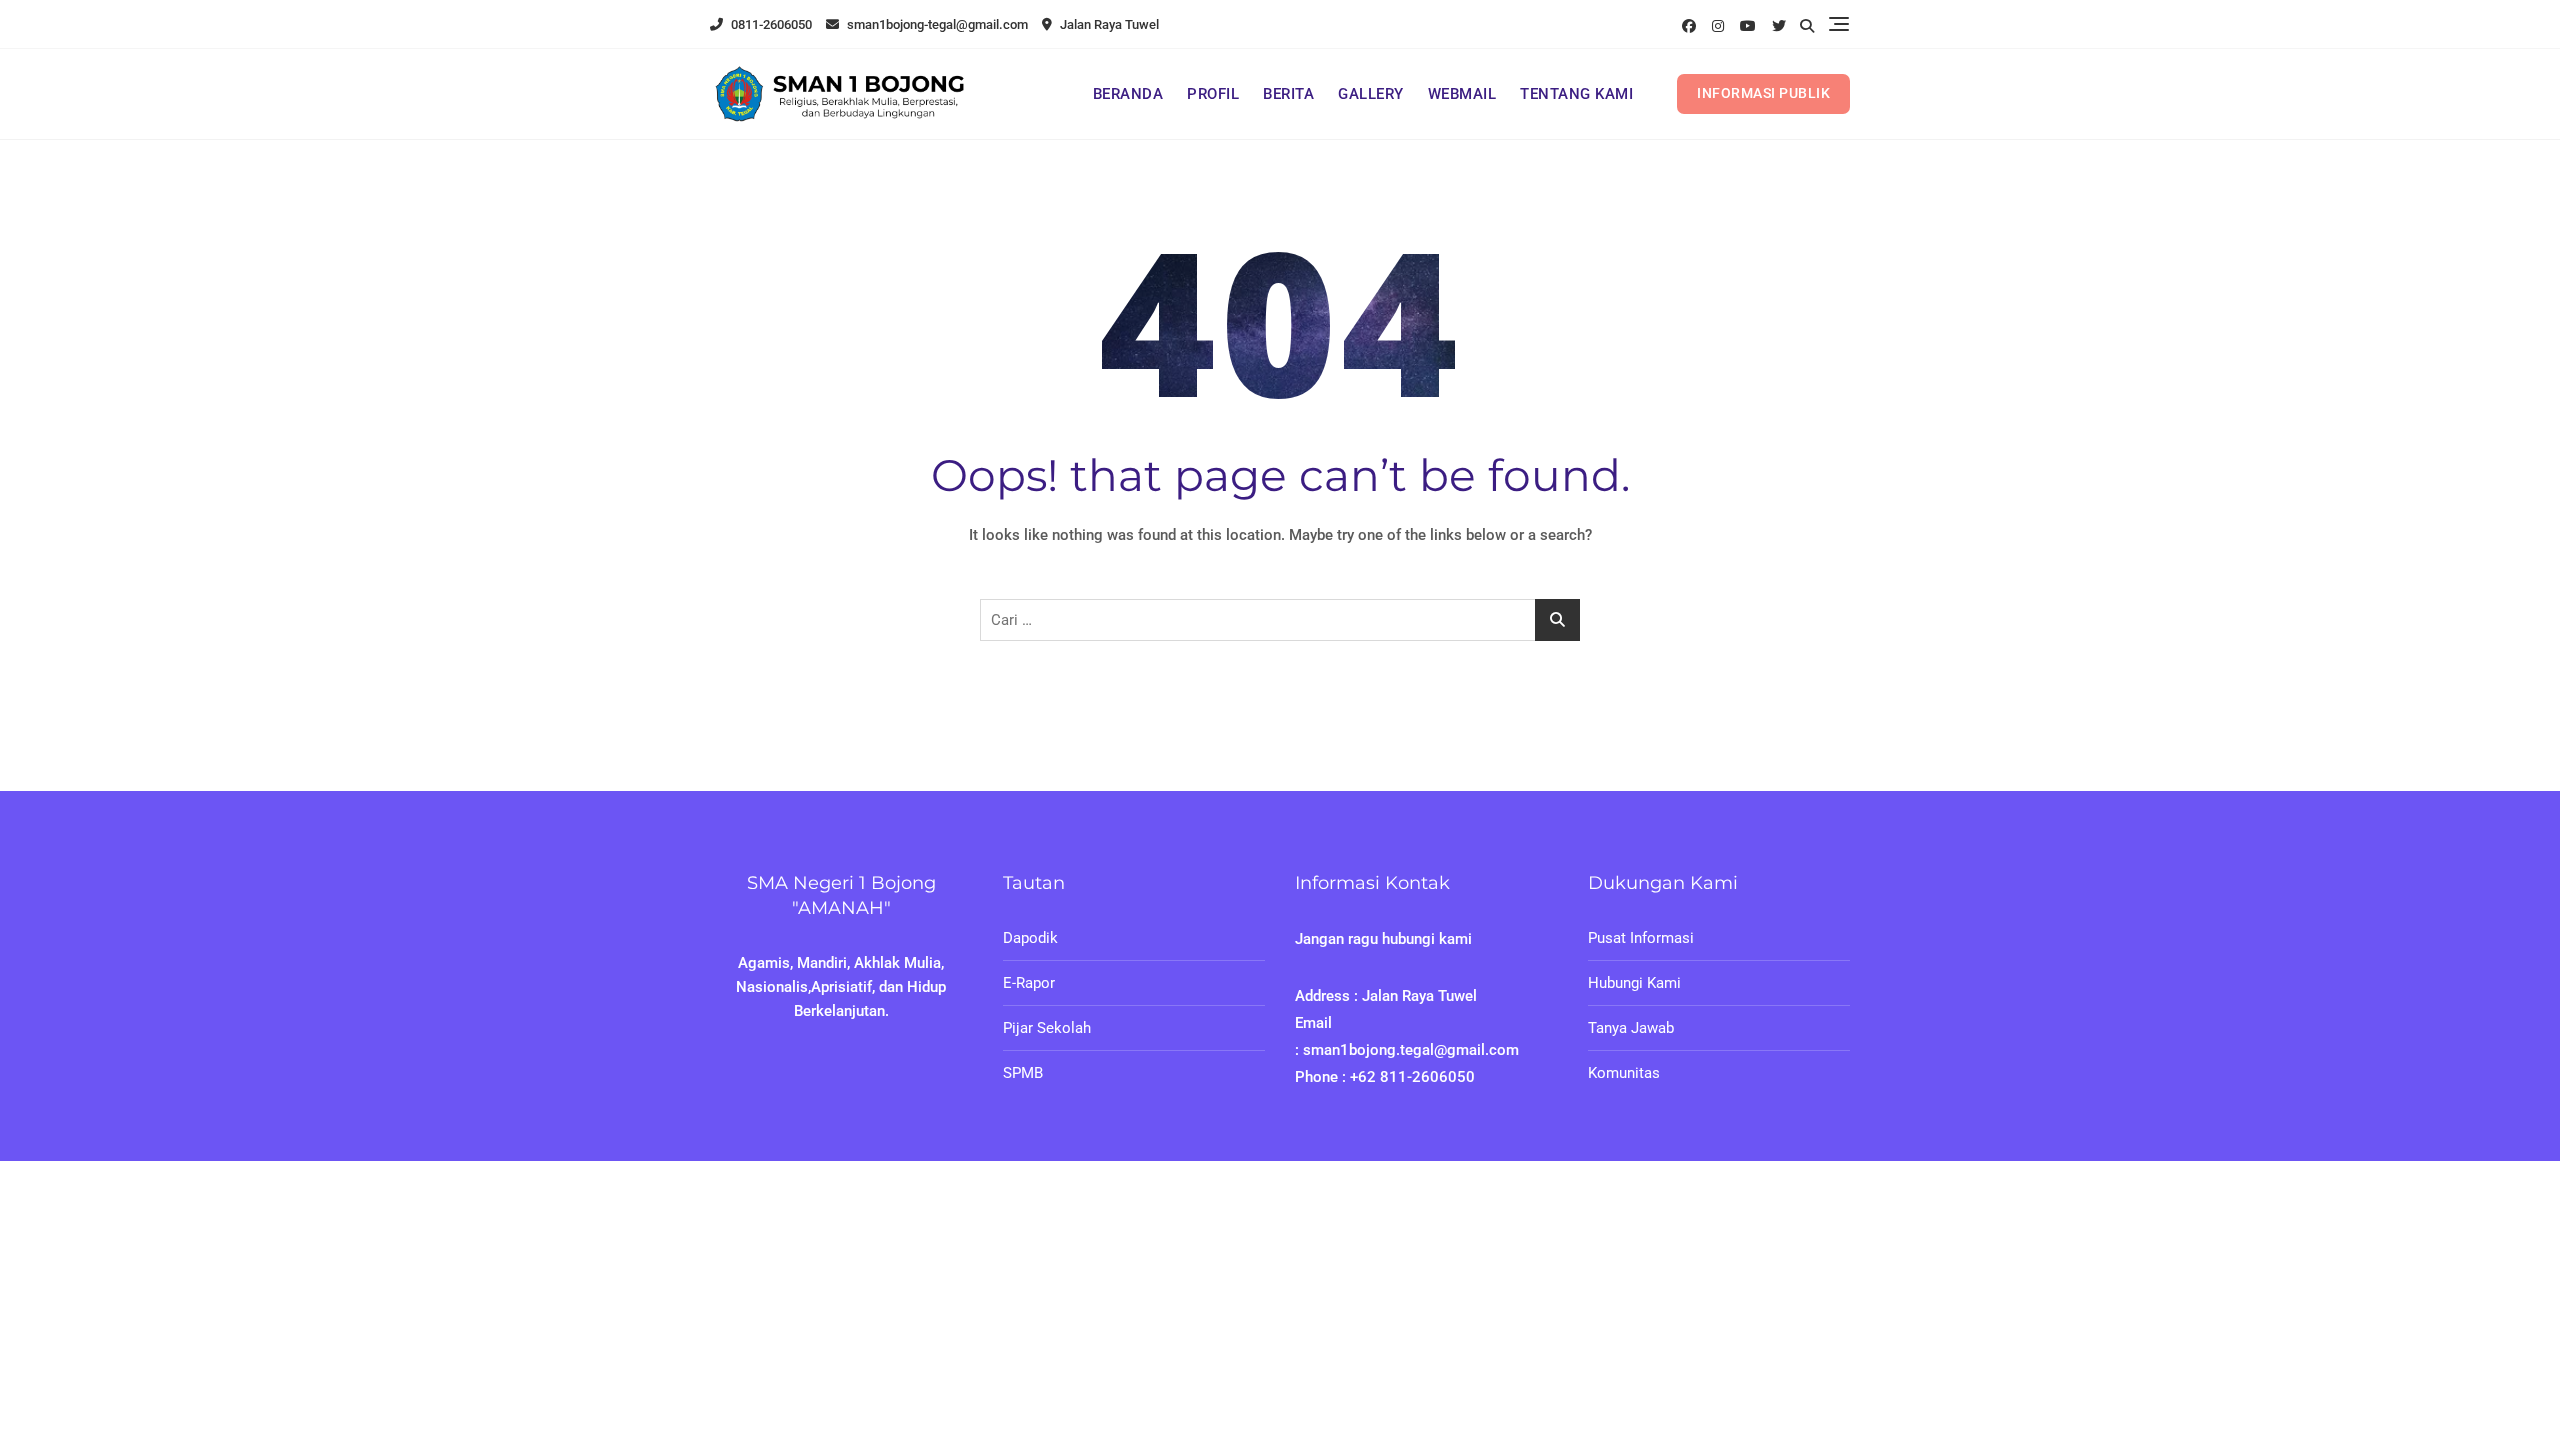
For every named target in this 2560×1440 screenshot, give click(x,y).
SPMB (1023, 1073)
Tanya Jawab (1631, 1028)
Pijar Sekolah (1047, 1028)
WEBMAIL (1462, 94)
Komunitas (1624, 1073)
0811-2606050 (770, 24)
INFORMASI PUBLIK (1763, 93)
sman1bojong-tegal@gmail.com (936, 24)
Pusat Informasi (1641, 938)
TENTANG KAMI (1576, 94)
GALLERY (1371, 94)
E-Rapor (1029, 983)
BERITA (1288, 94)
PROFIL (1213, 94)
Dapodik (1030, 938)
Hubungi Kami (1634, 983)
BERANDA (1128, 94)
